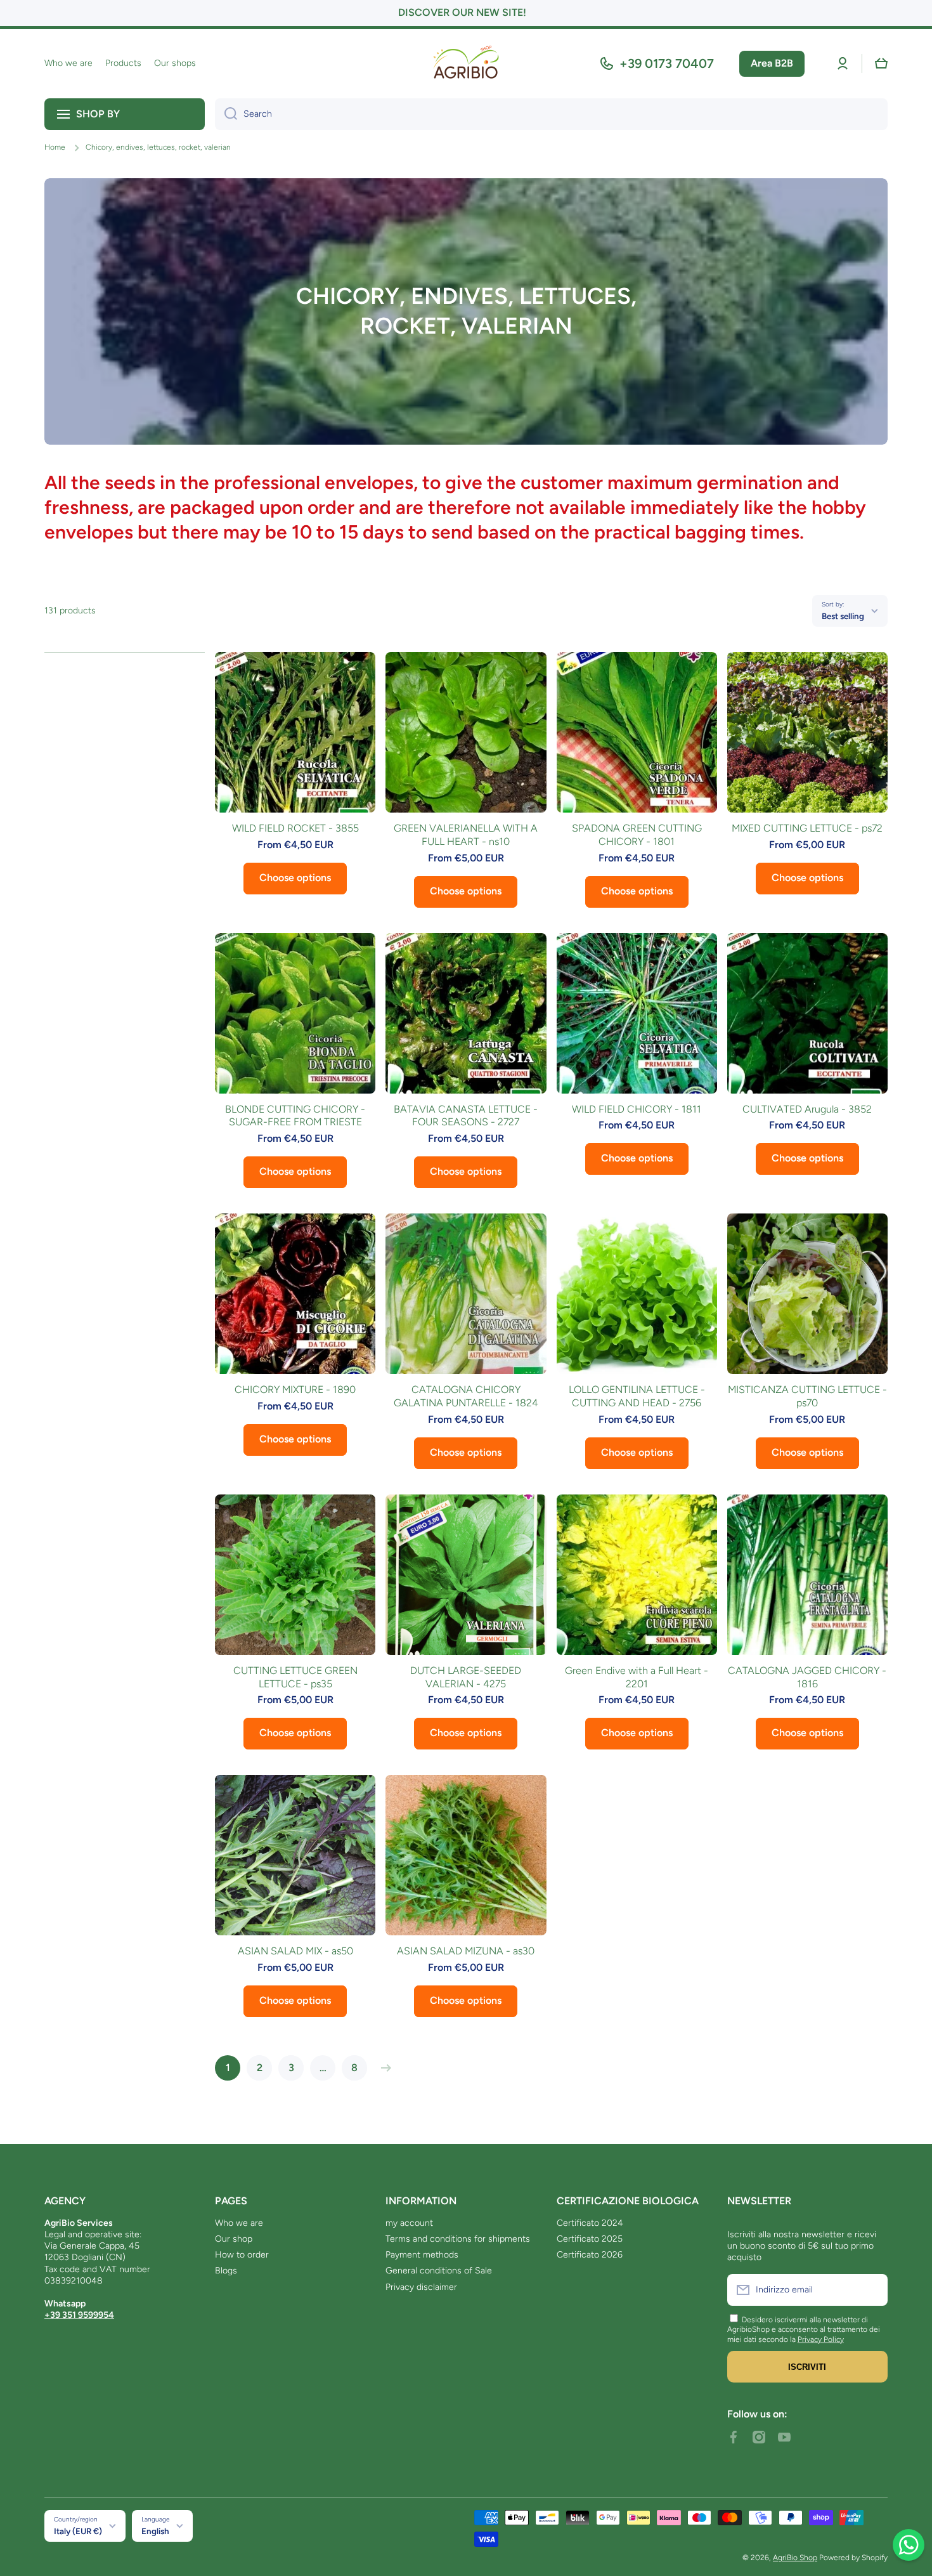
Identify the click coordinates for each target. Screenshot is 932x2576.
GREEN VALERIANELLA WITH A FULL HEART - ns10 (466, 835)
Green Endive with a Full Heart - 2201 (637, 1677)
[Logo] (466, 64)
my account (409, 2223)
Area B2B (772, 63)
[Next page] (383, 2068)
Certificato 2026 (590, 2255)
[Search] (226, 114)
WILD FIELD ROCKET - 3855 (295, 828)
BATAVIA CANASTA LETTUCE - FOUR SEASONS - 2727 (466, 1116)
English (155, 2531)
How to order (242, 2255)
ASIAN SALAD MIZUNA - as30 (466, 1951)
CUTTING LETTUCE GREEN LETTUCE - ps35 (295, 1677)
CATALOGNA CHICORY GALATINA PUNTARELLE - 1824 (466, 1396)
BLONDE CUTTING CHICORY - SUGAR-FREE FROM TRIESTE (295, 1116)
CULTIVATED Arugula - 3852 (807, 1109)
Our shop (234, 2239)
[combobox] (551, 114)
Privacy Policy (821, 2339)
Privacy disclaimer (421, 2287)
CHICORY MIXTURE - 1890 (295, 1389)
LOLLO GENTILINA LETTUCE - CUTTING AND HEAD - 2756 (637, 1396)
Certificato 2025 (590, 2239)
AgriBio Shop (795, 2558)
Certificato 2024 (590, 2223)
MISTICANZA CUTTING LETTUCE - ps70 (807, 1396)
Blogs (226, 2271)
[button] (881, 63)
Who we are (239, 2223)
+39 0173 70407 (667, 63)
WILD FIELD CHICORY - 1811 (637, 1109)
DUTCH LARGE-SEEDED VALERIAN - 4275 (466, 1677)
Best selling (843, 616)
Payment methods (422, 2255)
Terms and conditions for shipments (458, 2239)
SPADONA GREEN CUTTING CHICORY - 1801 (637, 835)
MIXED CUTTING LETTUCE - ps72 (807, 828)
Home (55, 147)
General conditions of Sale (439, 2271)
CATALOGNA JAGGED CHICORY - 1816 (807, 1677)
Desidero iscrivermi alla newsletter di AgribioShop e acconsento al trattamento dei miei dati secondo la (804, 2330)
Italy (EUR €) (78, 2531)
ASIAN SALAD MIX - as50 (295, 1951)
